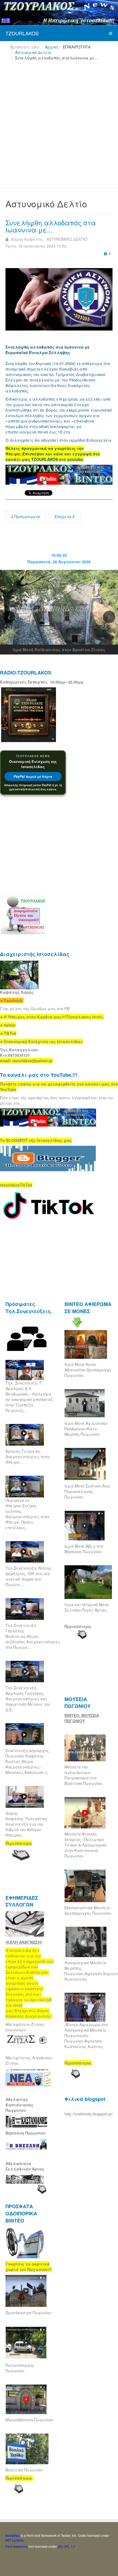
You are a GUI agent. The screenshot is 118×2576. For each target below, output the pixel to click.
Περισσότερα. (78, 1626)
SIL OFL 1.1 (67, 2546)
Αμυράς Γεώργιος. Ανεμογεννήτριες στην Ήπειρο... (27, 1457)
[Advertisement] (59, 127)
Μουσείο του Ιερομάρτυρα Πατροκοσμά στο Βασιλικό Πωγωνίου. (84, 1775)
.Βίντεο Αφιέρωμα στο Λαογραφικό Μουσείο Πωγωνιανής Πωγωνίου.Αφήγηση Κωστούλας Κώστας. (86, 2035)
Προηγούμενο (27, 516)
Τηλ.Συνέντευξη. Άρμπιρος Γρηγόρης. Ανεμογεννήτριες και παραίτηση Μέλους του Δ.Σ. (28, 1699)
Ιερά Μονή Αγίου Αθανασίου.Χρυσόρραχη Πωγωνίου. (88, 1370)
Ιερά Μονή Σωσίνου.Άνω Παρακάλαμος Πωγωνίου (87, 1491)
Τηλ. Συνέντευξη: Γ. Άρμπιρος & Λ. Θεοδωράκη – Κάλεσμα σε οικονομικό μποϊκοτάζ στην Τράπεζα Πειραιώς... (29, 1397)
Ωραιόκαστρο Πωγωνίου (29, 2313)
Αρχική (51, 47)
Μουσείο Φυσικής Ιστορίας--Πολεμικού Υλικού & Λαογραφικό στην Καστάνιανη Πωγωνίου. (85, 1845)
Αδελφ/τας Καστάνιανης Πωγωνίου (19, 2105)
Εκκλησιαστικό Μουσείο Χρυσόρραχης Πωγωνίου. (88, 1910)
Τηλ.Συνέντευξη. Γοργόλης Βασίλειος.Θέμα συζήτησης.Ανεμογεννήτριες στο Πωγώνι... (33, 1636)
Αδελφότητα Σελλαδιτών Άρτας (25, 2166)
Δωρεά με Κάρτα (33, 776)
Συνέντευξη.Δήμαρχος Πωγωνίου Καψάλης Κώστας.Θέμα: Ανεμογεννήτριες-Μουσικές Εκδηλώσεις (27, 1761)
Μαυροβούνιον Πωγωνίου (29, 2420)
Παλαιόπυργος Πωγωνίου (20, 2368)
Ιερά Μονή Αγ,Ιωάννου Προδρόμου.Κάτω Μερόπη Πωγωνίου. (86, 1429)
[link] (52, 1017)
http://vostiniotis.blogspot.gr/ (89, 2114)
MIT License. (15, 2540)
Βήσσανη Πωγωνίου (26, 2133)
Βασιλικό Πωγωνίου (24, 2470)
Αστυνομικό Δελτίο (33, 52)
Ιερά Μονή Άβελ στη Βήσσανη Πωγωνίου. (84, 1549)
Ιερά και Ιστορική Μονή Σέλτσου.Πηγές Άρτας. (87, 1607)
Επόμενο (64, 516)
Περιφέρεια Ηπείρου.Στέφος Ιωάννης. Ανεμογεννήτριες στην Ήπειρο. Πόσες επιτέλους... (27, 1514)
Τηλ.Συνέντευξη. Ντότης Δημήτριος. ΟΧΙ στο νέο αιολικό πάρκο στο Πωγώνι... (29, 1576)
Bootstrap (13, 2535)
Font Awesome (17, 2546)
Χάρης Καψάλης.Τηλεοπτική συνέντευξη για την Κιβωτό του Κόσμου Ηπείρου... (26, 1824)
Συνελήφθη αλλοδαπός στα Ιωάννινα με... (51, 226)
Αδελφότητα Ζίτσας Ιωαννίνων (25, 2027)
